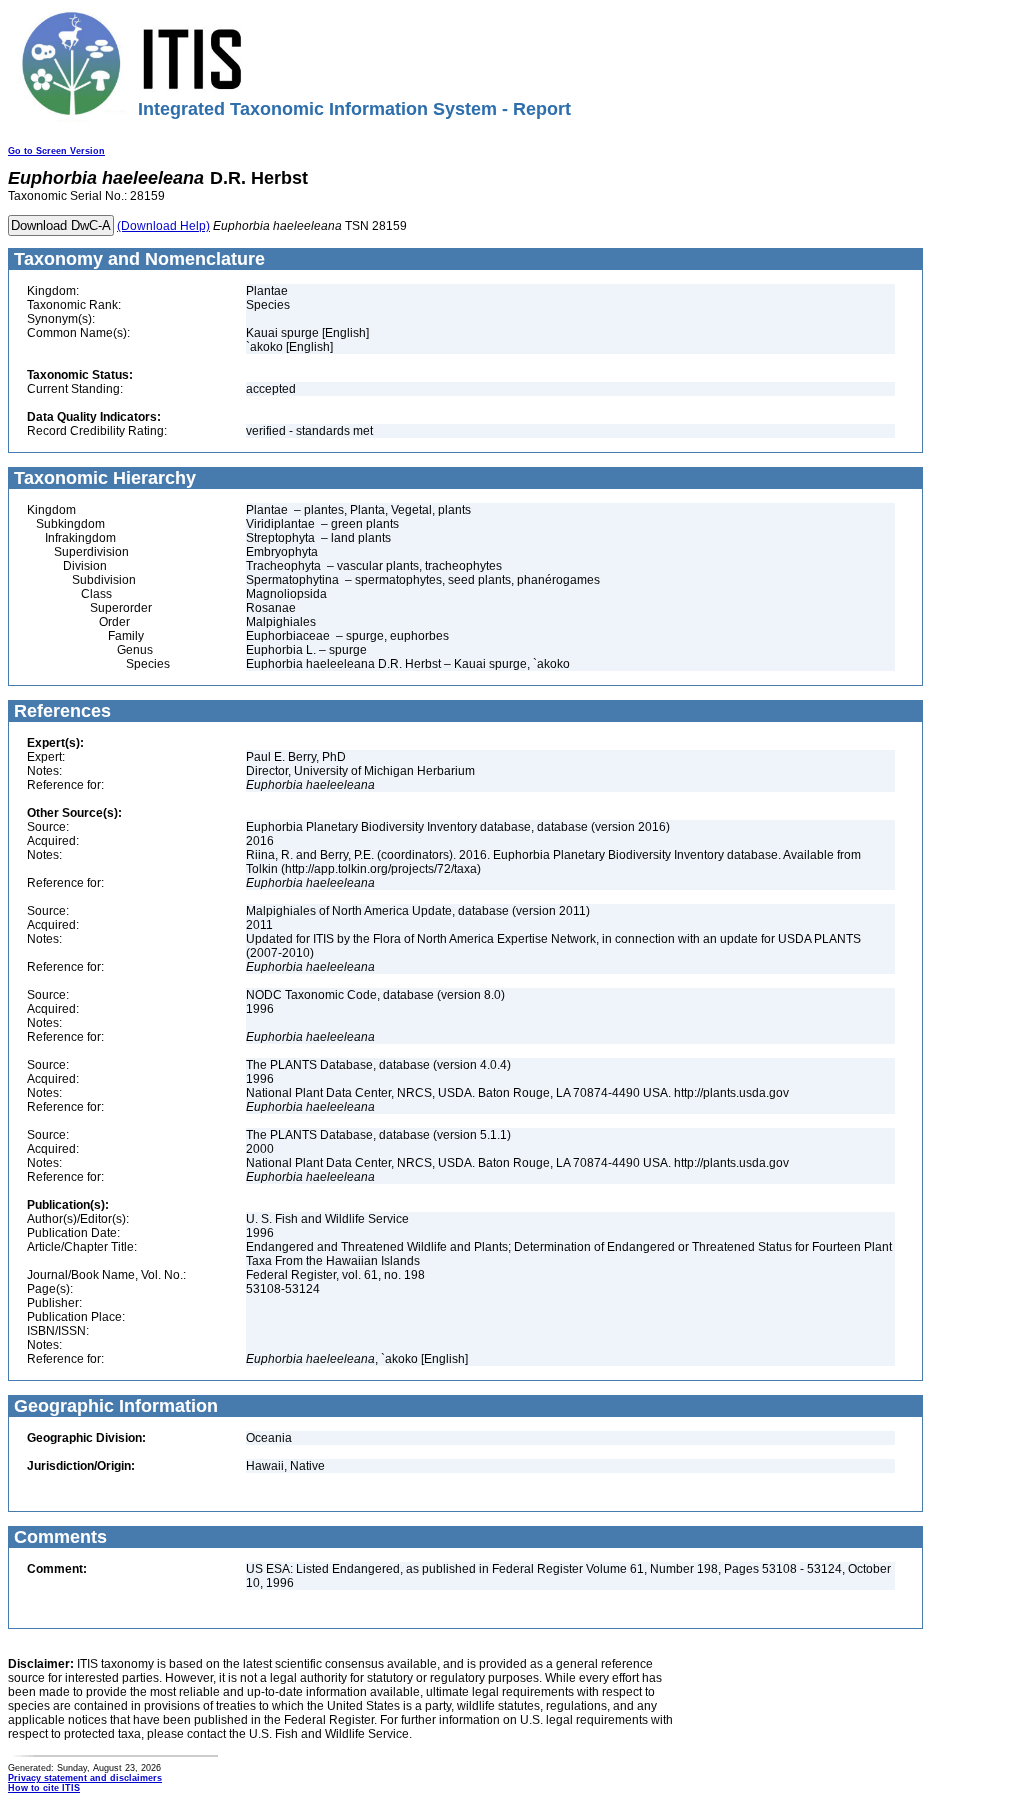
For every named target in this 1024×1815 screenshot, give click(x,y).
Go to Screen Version (56, 151)
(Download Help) (163, 226)
